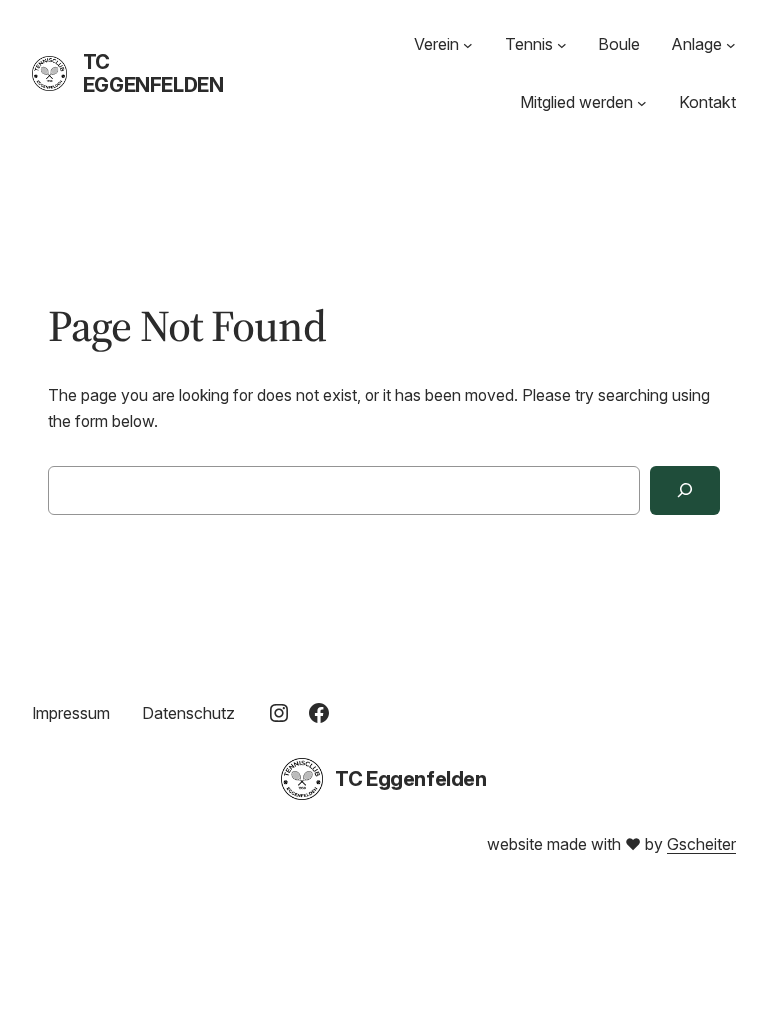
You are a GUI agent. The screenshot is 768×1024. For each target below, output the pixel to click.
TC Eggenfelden (153, 73)
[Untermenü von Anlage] (731, 45)
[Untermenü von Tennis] (562, 45)
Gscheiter (701, 844)
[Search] (685, 490)
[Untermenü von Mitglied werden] (642, 103)
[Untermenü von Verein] (468, 45)
